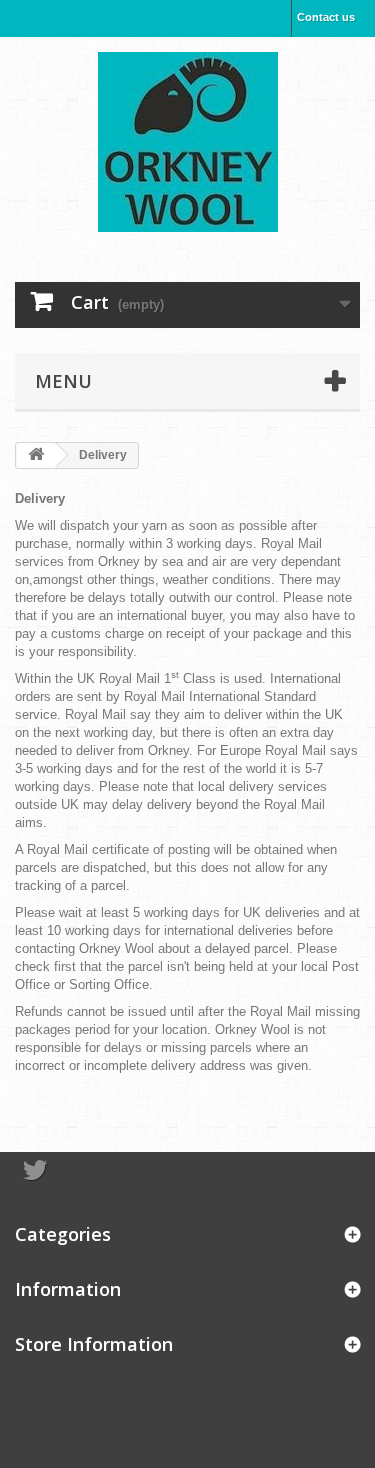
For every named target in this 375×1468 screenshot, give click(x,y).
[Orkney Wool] (187, 142)
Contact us (326, 17)
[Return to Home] (36, 455)
